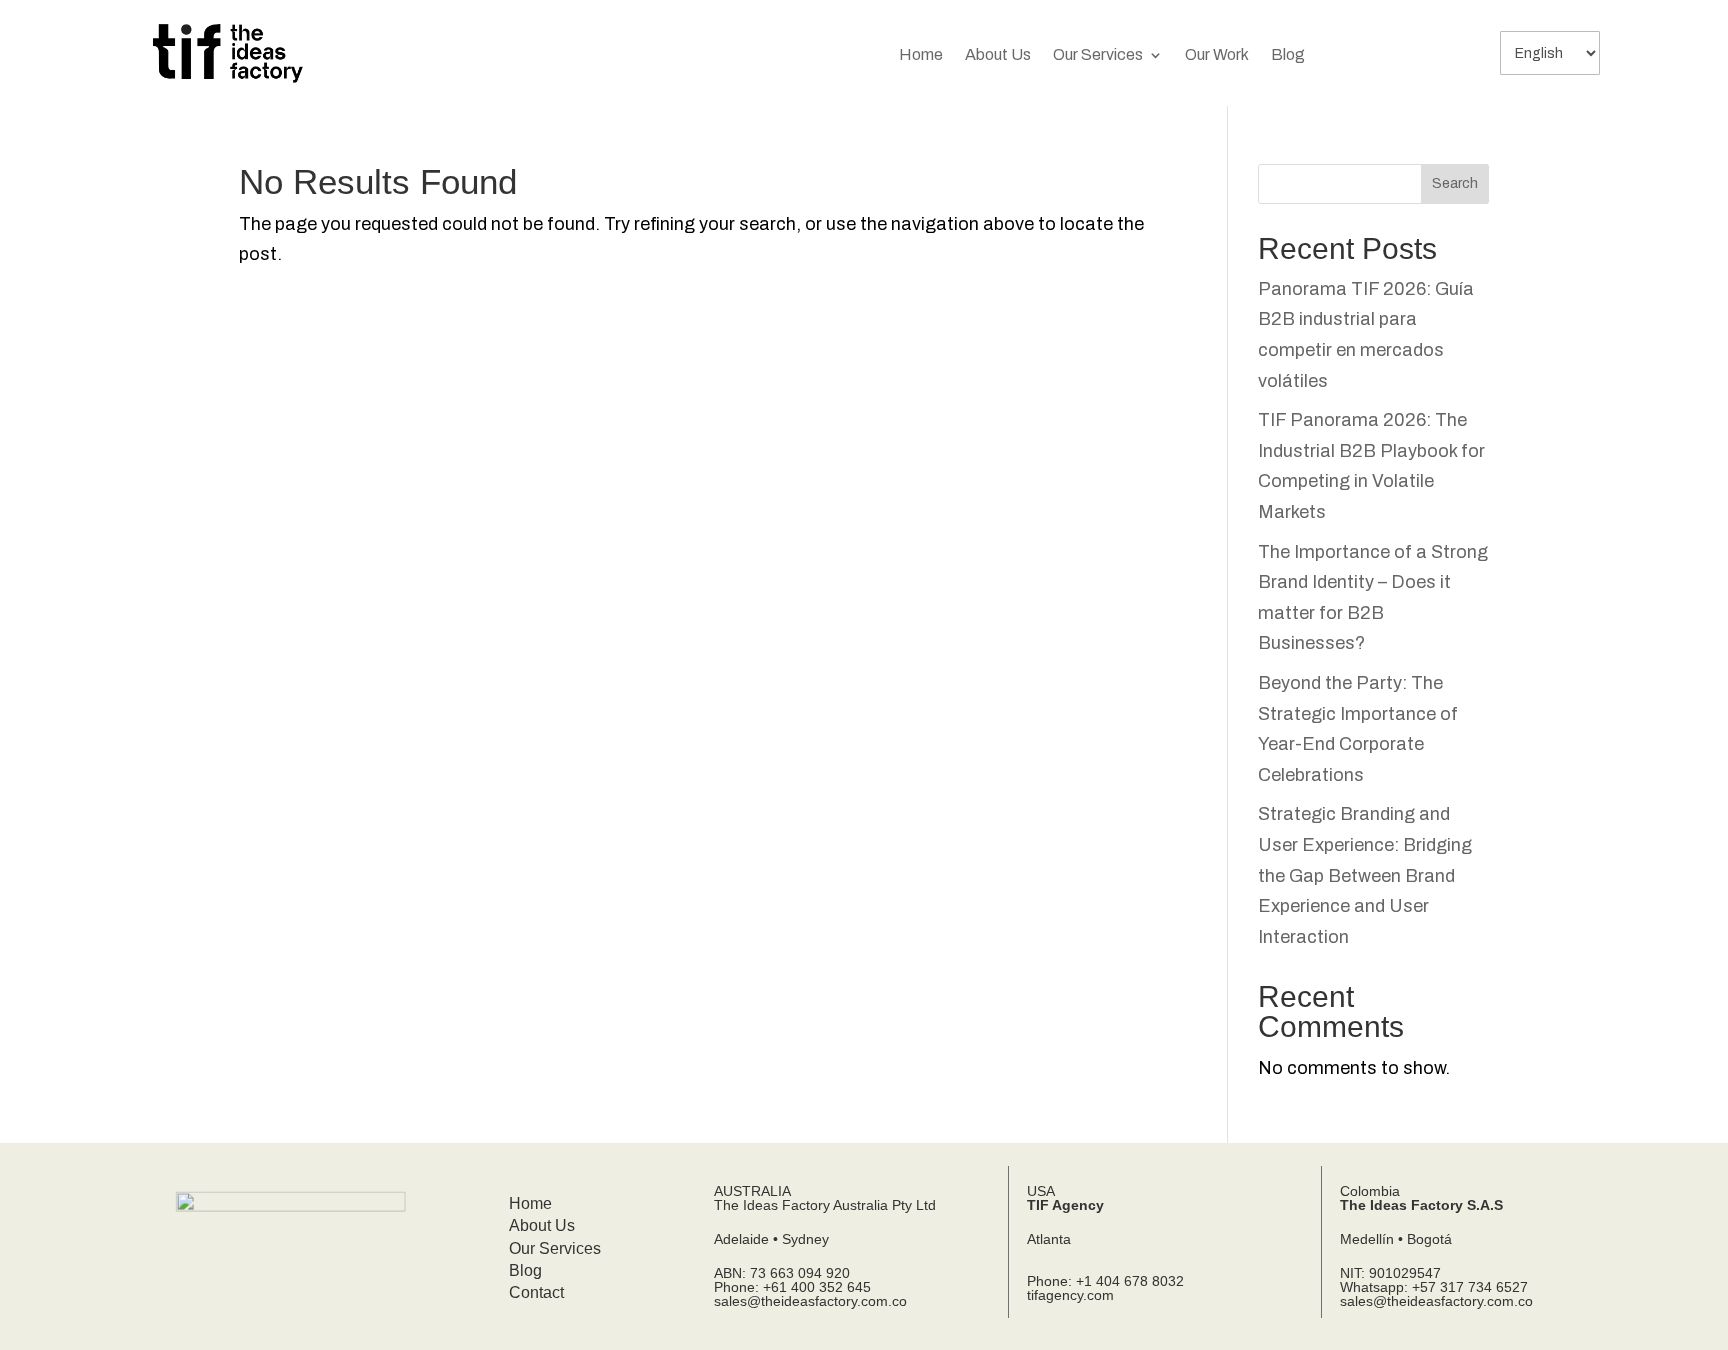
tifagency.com (1070, 1295)
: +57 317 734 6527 (1466, 1287)
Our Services (1098, 55)
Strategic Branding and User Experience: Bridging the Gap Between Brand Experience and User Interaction (1365, 875)
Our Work (1217, 55)
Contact (536, 1292)
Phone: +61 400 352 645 (792, 1287)
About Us (998, 55)
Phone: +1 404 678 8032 (1105, 1281)
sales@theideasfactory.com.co (810, 1301)
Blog (1288, 55)
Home (921, 55)
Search (1455, 183)
